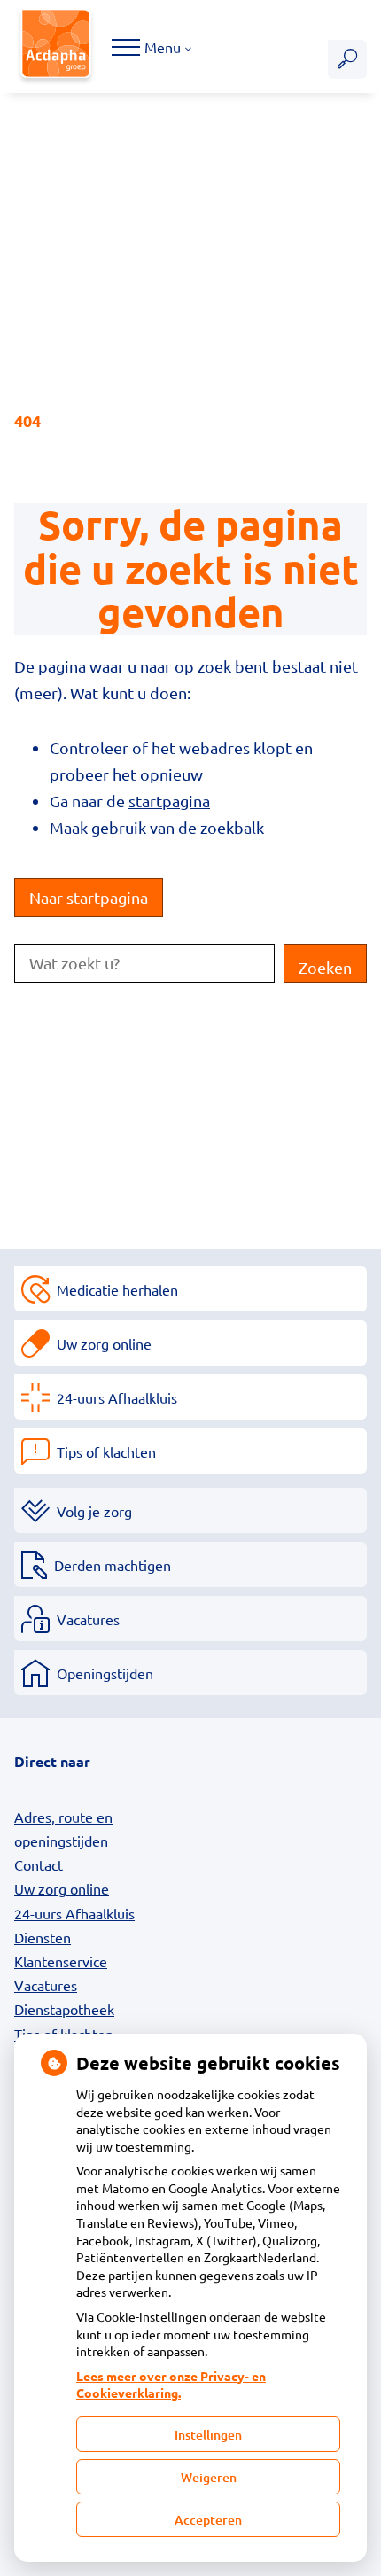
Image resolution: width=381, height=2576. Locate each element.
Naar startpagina (89, 897)
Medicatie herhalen (117, 1289)
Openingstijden (105, 1673)
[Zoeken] (347, 59)
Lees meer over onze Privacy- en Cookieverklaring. (171, 2385)
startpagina (169, 801)
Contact (39, 1864)
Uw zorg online (104, 1343)
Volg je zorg (94, 1511)
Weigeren (209, 2477)
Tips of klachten (106, 1451)
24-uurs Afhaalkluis (117, 1397)
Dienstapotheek (64, 2009)
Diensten (43, 1937)
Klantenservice (61, 1961)
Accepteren (208, 2520)
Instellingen (208, 2435)
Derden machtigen (113, 1565)
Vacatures (88, 1619)
